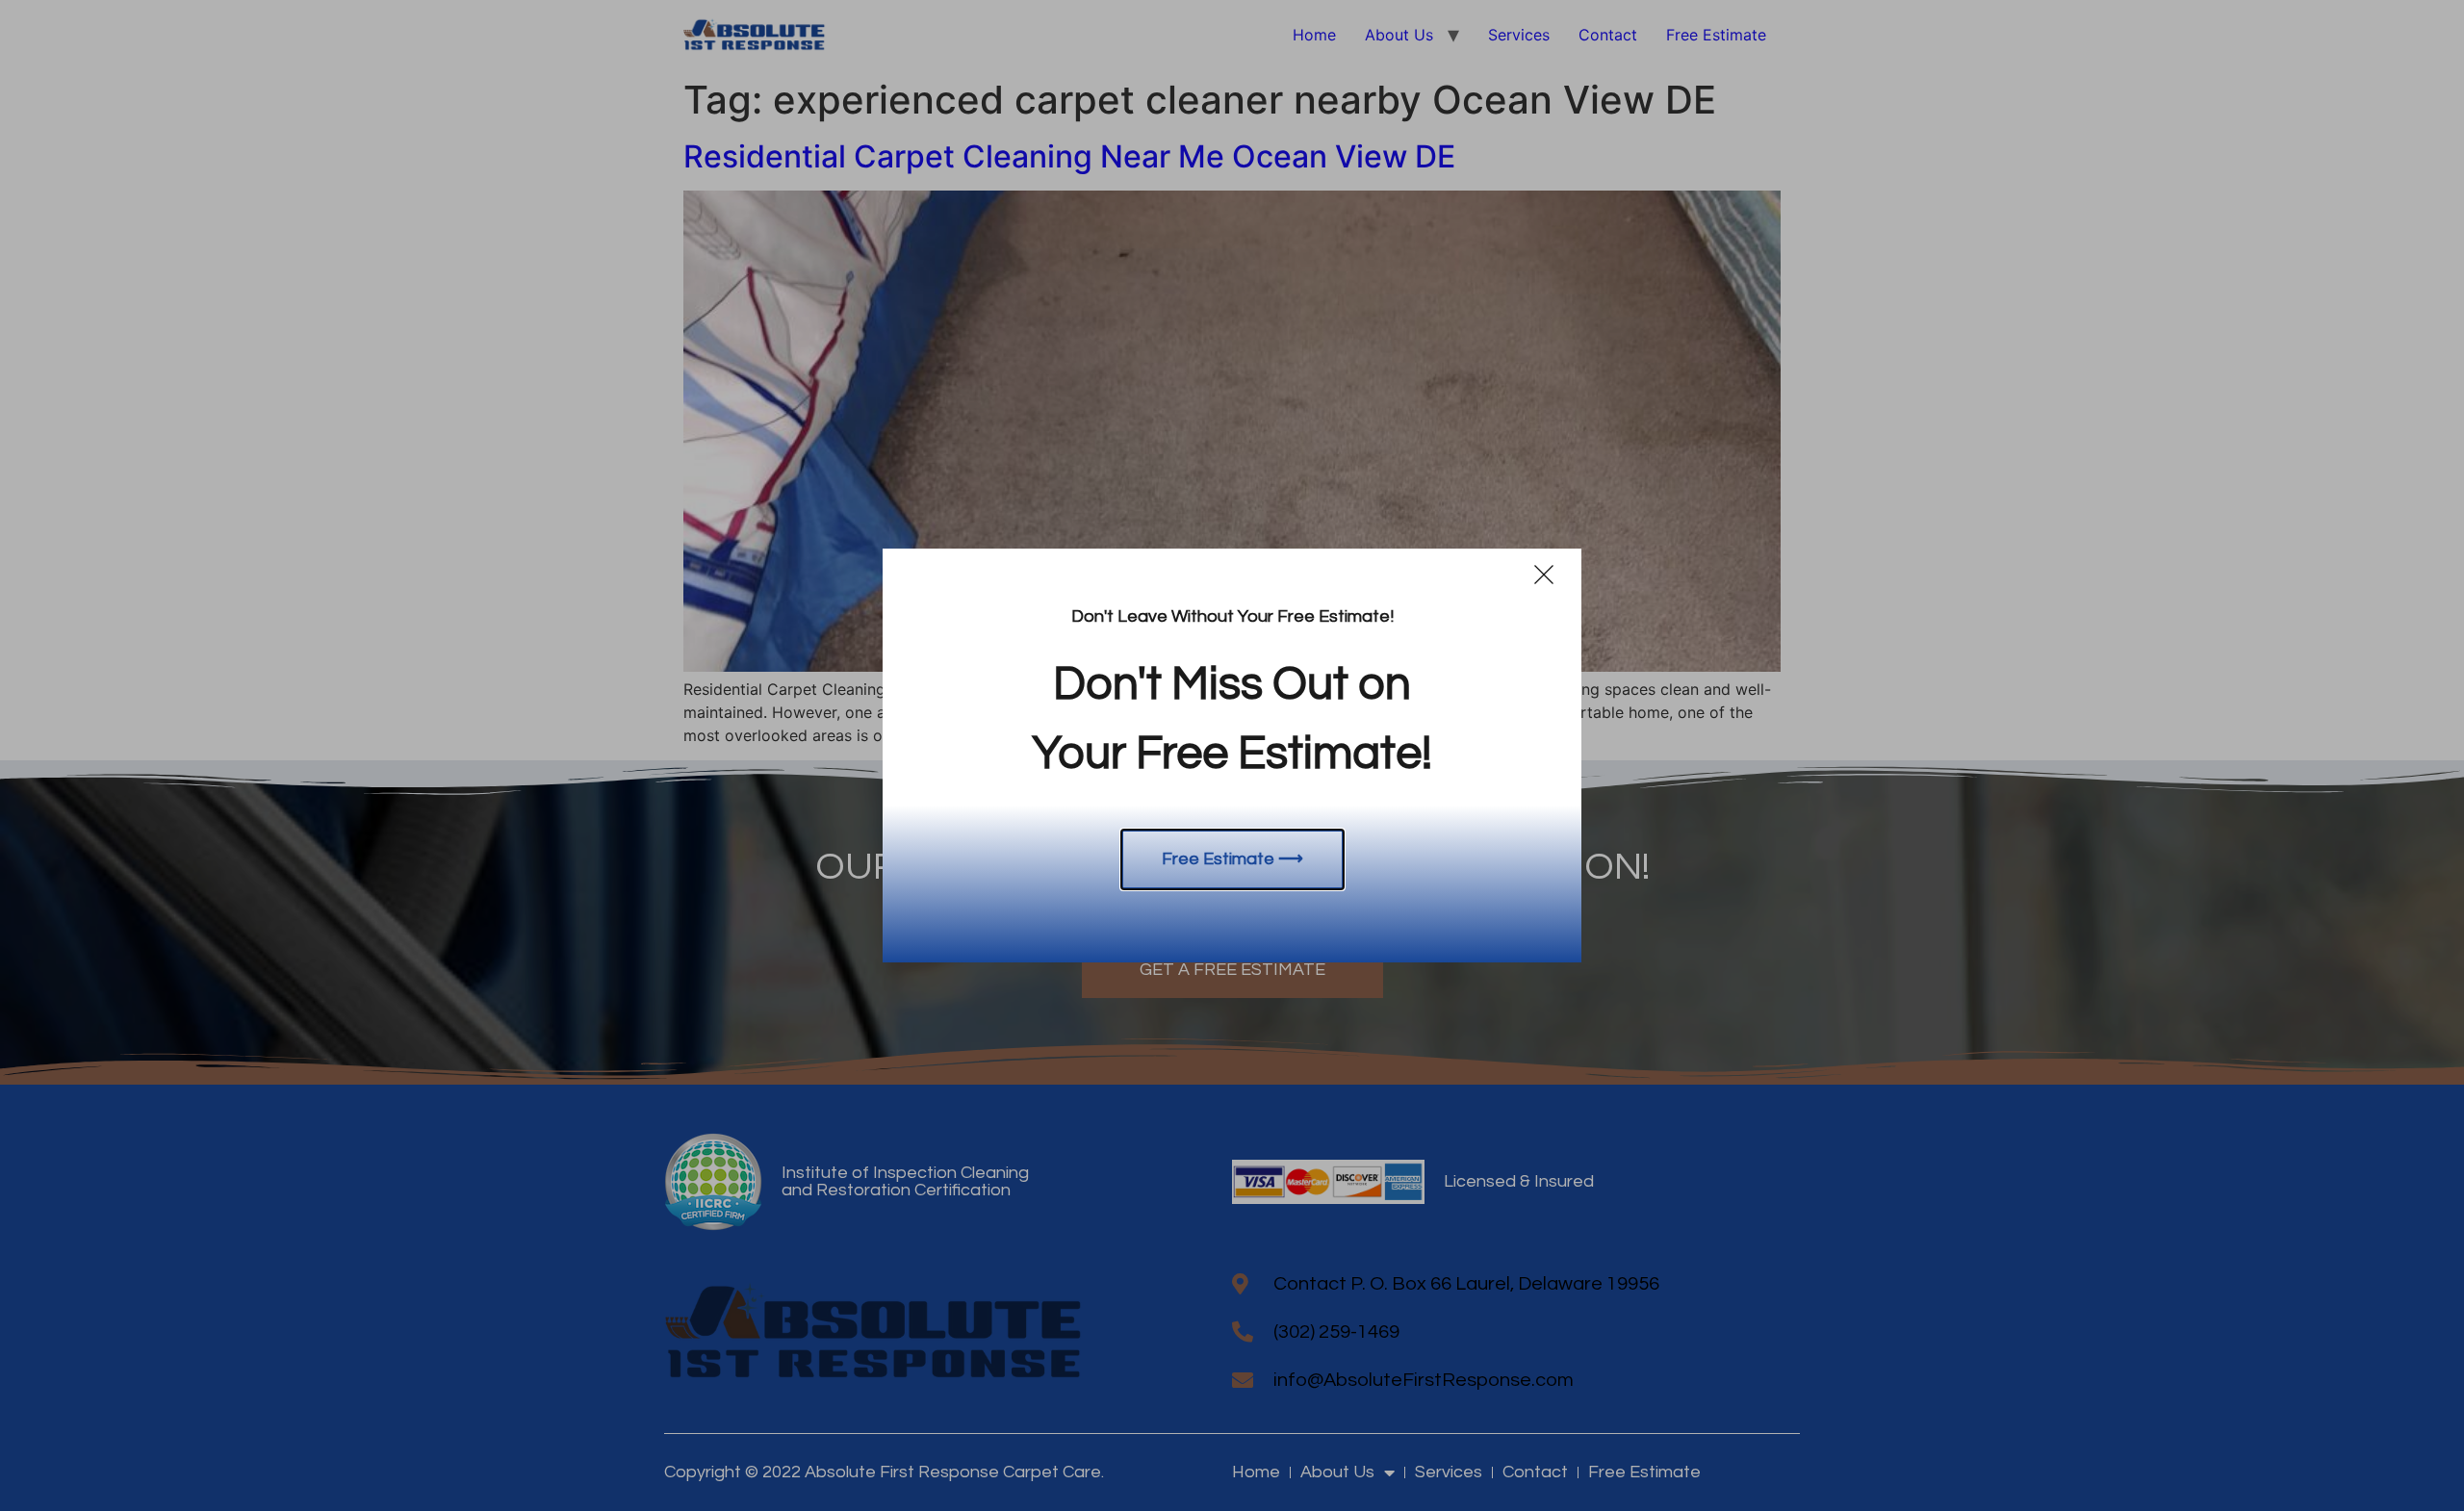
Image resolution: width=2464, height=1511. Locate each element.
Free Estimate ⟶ (1232, 859)
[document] (1232, 755)
